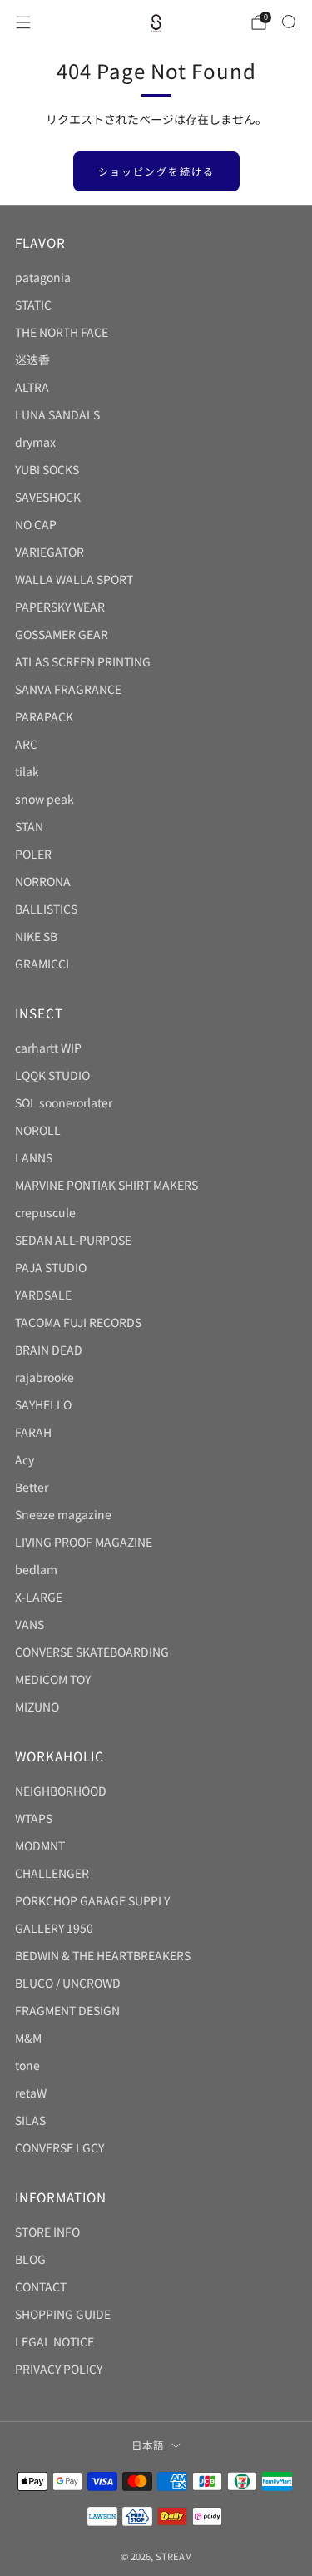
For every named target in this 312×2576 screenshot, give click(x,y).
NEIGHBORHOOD (61, 1791)
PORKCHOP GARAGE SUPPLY (92, 1900)
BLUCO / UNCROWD (68, 1983)
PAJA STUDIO (51, 1267)
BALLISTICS (46, 909)
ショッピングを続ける (156, 171)
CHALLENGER (52, 1873)
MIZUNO (37, 1707)
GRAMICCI (42, 964)
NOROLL (38, 1130)
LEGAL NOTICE (54, 2341)
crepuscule (45, 1212)
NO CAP (36, 524)
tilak (27, 771)
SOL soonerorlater (64, 1102)
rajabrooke (45, 1377)
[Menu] (23, 22)
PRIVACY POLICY (59, 2369)
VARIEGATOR (50, 552)
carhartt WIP (48, 1048)
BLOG (30, 2259)
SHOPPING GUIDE (63, 2314)
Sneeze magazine (63, 1514)
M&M (28, 2038)
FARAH (33, 1432)
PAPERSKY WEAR (60, 607)
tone (27, 2065)
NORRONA (43, 881)
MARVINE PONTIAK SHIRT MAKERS (106, 1185)
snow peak (45, 799)
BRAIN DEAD (49, 1350)
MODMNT (40, 1845)
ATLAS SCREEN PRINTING (83, 661)
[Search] (289, 22)
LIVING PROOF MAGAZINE (84, 1542)
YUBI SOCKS (47, 469)
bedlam (36, 1569)
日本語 (148, 2445)
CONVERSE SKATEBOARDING (92, 1652)
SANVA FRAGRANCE (68, 689)
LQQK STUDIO (52, 1075)
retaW (31, 2093)
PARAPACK (44, 716)
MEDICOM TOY (53, 1679)
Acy (25, 1459)
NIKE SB (36, 936)
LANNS (34, 1157)
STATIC (33, 305)
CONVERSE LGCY (59, 2147)
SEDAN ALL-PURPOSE (73, 1240)
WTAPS (34, 1818)
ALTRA (32, 387)
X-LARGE (39, 1597)
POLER (33, 854)
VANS (30, 1624)
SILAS (30, 2120)
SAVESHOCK (48, 497)
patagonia (43, 277)
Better (32, 1487)
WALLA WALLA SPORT (74, 579)
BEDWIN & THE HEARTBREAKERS (103, 1955)
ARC (26, 744)
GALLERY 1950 (54, 1928)
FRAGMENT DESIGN (67, 2010)
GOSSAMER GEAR (62, 634)
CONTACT (41, 2286)
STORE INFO (47, 2232)
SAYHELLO (43, 1404)
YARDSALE (43, 1295)
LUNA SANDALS (57, 414)
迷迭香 (32, 359)
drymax (35, 442)
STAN (29, 826)
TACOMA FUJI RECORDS (78, 1322)
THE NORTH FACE (62, 332)
